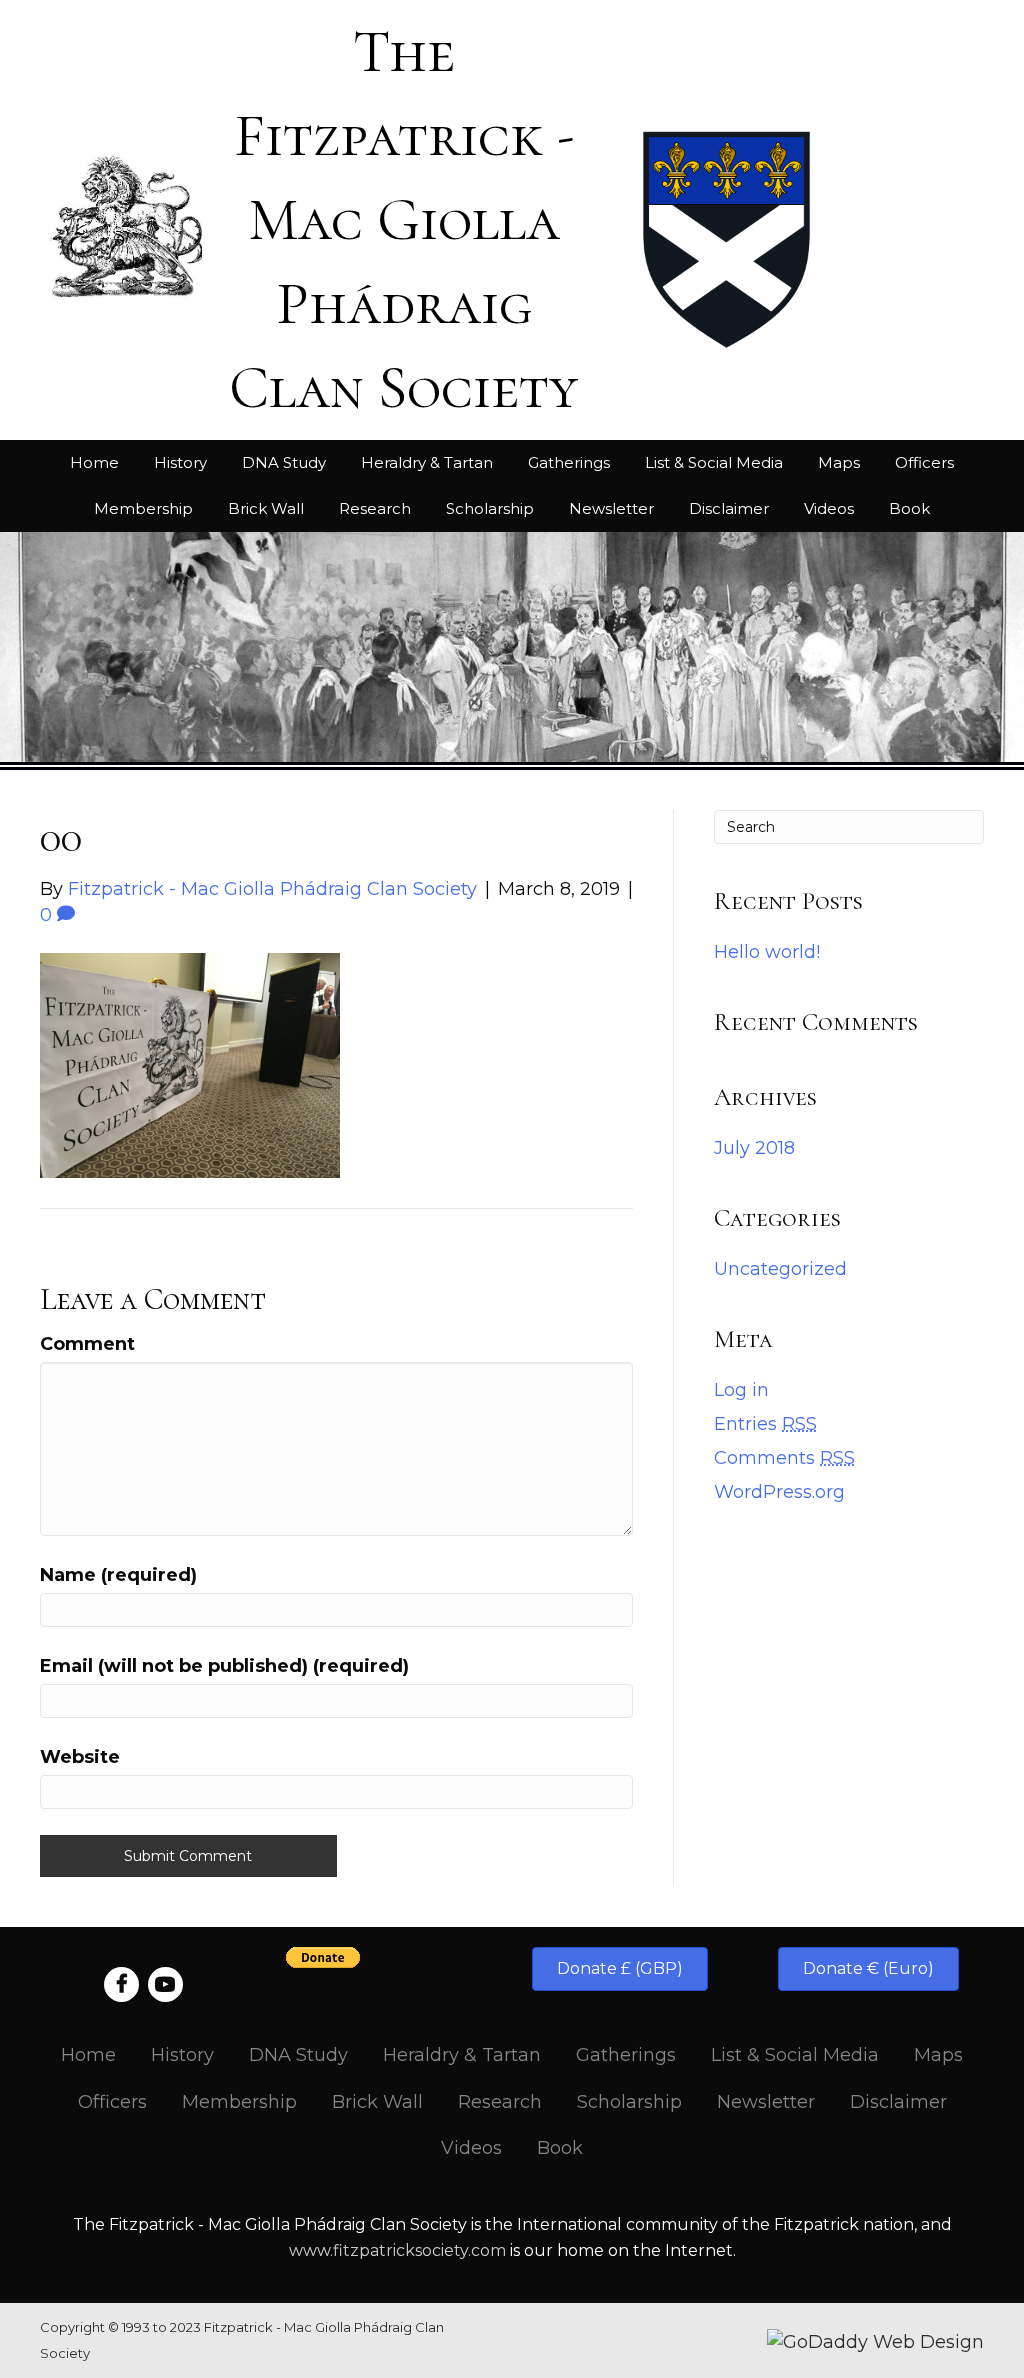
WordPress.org (779, 1492)
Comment (87, 1344)
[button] (620, 1969)
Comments (784, 1458)
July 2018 (754, 1148)
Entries (765, 1424)
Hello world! (767, 952)
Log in (741, 1390)
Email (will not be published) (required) (224, 1666)
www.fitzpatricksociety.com (397, 2250)
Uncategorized (780, 1269)
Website (80, 1757)
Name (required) (118, 1575)
